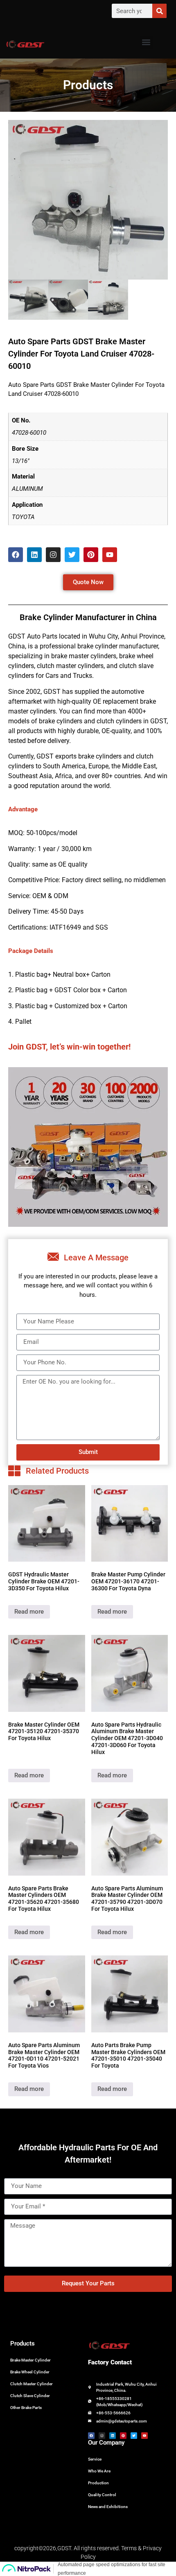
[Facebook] (16, 555)
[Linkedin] (34, 555)
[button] (146, 42)
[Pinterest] (91, 555)
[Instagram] (53, 555)
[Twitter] (72, 555)
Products (23, 2343)
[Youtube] (110, 555)
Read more (29, 1612)
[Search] (159, 11)
